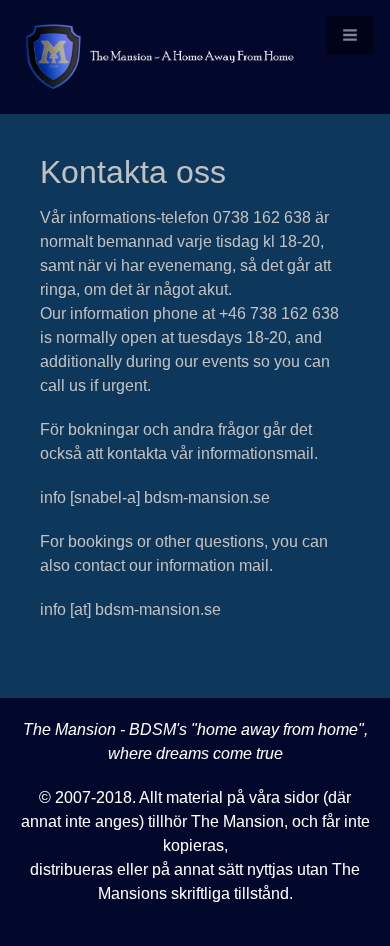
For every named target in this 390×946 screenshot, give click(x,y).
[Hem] (195, 57)
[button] (350, 35)
